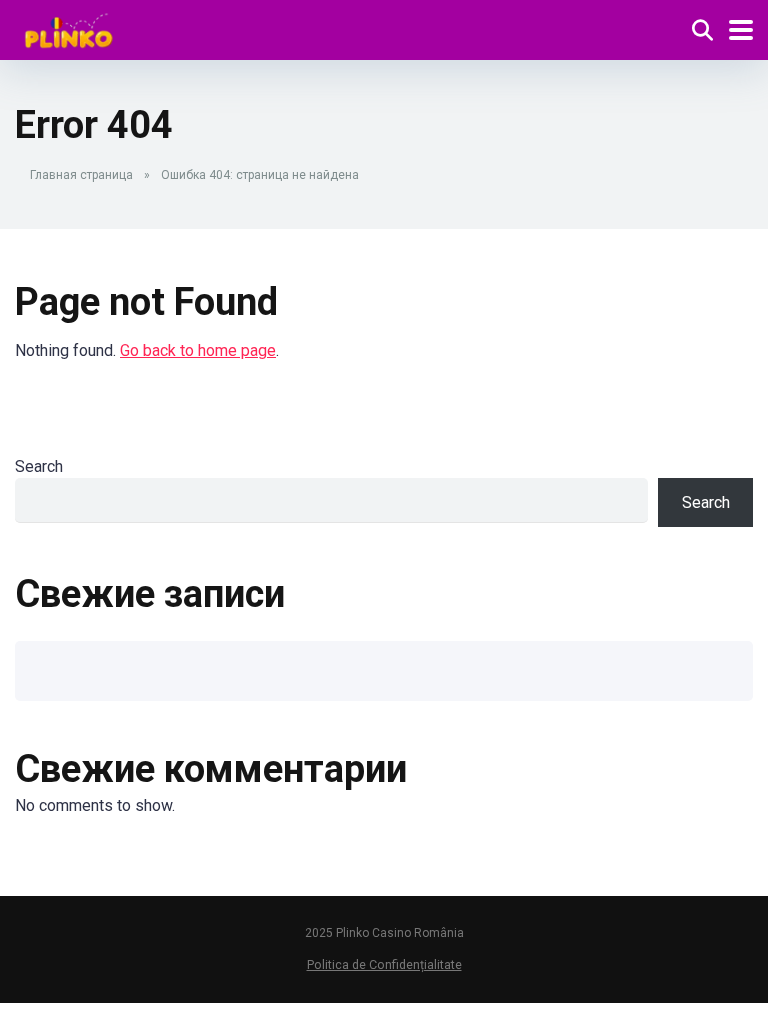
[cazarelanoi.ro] (69, 27)
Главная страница (81, 175)
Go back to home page (198, 350)
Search (39, 466)
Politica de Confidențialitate (384, 964)
